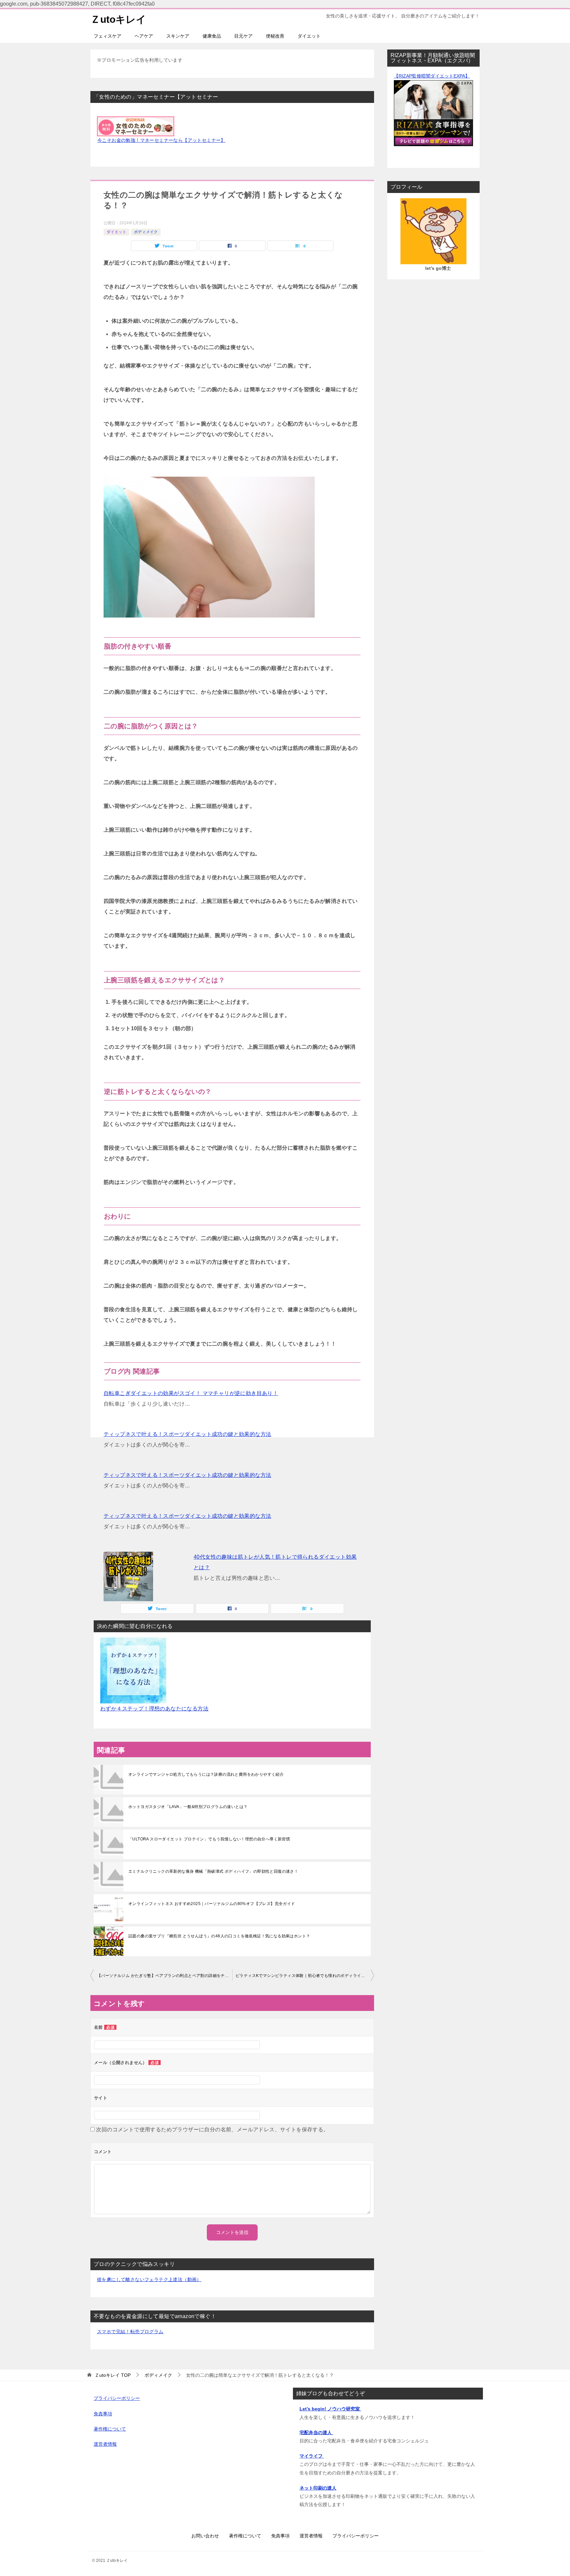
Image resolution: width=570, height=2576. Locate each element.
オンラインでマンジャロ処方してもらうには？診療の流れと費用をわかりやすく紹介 (206, 1774)
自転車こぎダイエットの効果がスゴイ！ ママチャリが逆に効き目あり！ (191, 1393)
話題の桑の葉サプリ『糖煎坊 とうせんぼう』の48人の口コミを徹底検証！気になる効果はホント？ (219, 1936)
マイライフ (312, 2456)
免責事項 (103, 2414)
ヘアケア (144, 36)
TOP (113, 2375)
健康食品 (212, 36)
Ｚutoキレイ (118, 19)
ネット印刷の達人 (318, 2488)
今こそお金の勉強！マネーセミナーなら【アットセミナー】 (161, 140)
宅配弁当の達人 (316, 2433)
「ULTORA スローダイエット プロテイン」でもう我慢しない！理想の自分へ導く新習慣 (209, 1839)
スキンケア (178, 36)
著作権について (110, 2429)
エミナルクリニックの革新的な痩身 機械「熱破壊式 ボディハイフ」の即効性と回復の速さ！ (213, 1871)
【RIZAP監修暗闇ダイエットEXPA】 (432, 76)
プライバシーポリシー (117, 2398)
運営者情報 (105, 2444)
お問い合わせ (205, 2536)
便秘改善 (275, 36)
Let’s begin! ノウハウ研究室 (330, 2409)
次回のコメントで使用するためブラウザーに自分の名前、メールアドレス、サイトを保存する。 (212, 2130)
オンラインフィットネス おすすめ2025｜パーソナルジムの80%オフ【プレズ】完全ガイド (212, 1904)
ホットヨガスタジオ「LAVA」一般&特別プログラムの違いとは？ (188, 1807)
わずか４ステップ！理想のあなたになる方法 (154, 1709)
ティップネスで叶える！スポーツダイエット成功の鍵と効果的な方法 (187, 1434)
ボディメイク (146, 232)
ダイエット (309, 36)
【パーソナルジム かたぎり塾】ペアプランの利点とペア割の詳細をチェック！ (165, 1976)
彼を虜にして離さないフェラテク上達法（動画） (149, 2279)
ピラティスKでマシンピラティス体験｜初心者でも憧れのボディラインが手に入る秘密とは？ (305, 1976)
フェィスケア (108, 36)
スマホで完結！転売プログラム (130, 2332)
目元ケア (243, 36)
